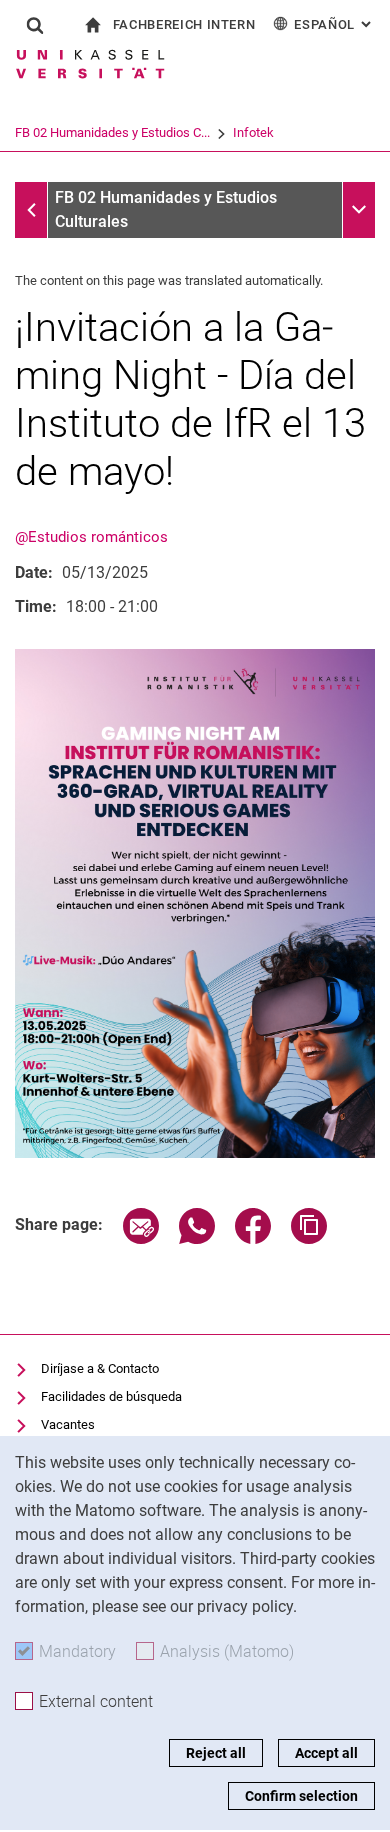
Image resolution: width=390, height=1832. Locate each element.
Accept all (326, 1753)
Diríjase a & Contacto (100, 1368)
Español (334, 24)
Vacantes (68, 1424)
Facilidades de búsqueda (111, 1396)
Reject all (216, 1753)
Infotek (253, 132)
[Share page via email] (141, 1238)
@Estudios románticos (91, 537)
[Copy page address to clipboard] (309, 1238)
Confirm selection (301, 1796)
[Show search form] (35, 25)
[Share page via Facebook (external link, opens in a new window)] (253, 1238)
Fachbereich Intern (184, 24)
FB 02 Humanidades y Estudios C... (112, 132)
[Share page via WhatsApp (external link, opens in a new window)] (197, 1238)
